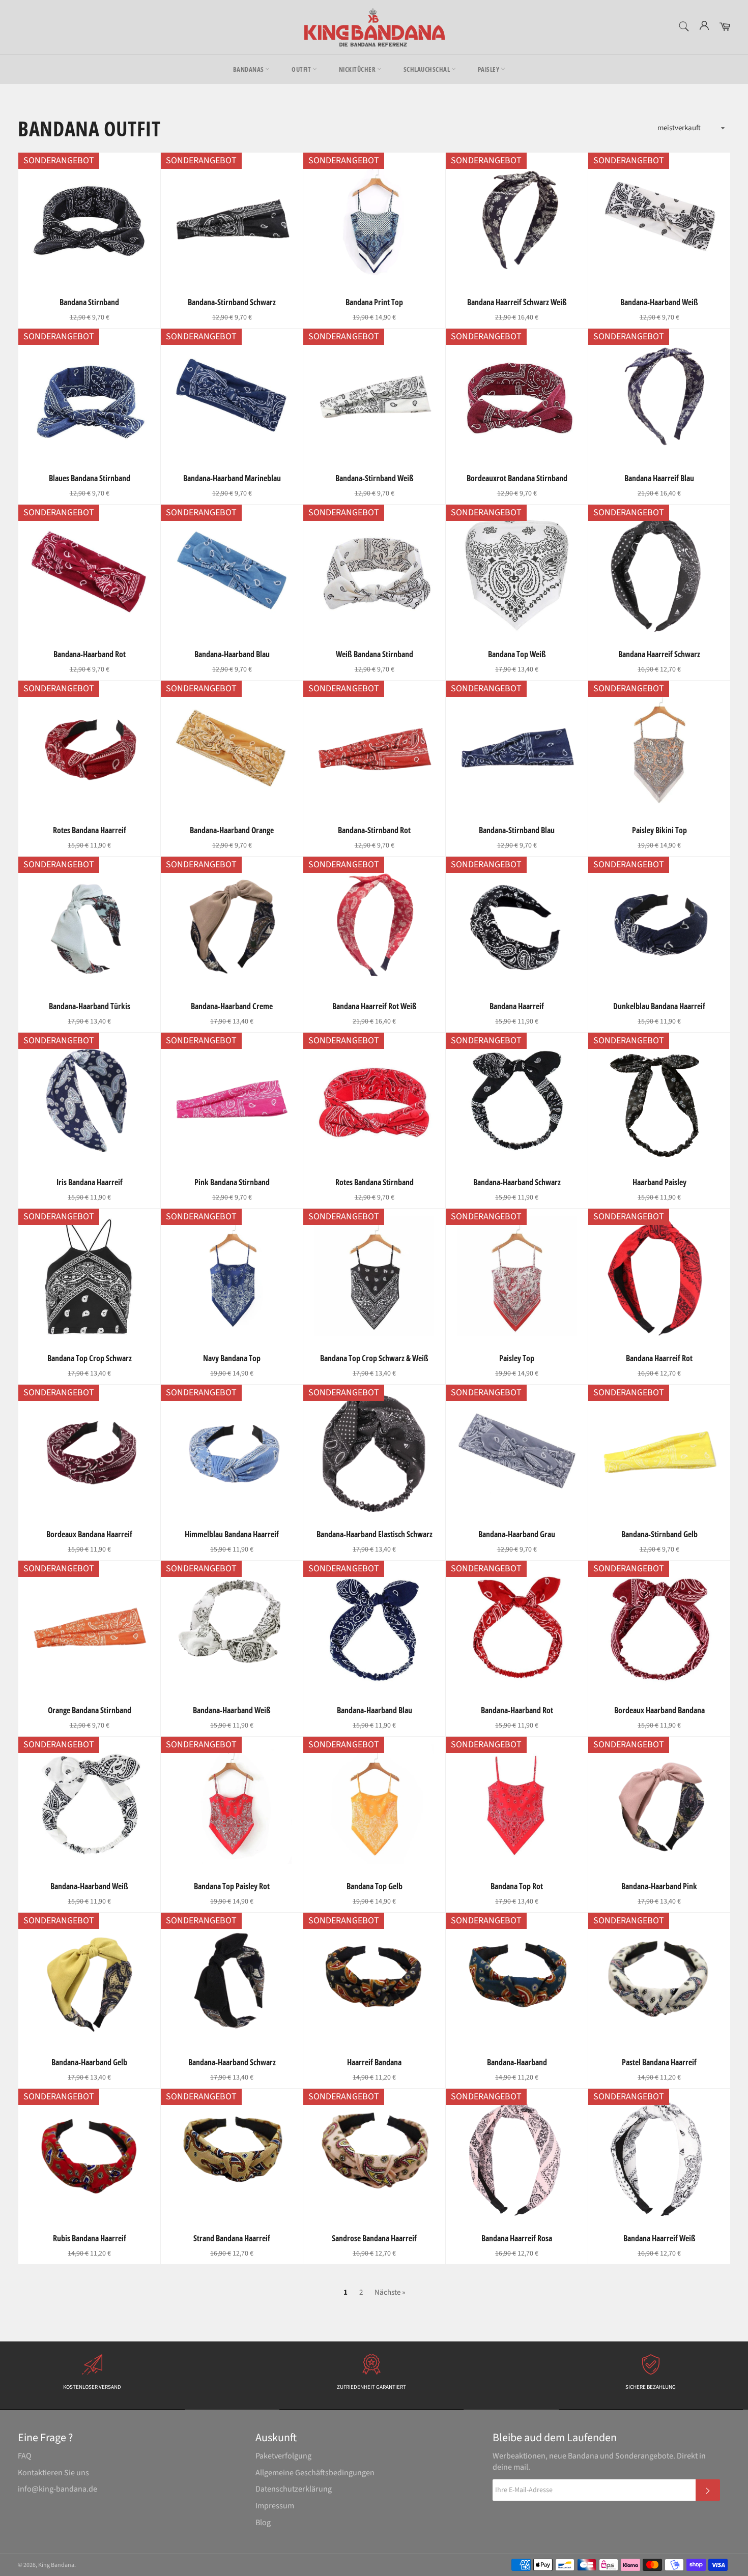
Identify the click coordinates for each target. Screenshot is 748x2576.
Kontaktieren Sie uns (53, 2473)
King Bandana (56, 2565)
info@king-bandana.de (57, 2489)
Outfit (302, 69)
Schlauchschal (427, 69)
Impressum (275, 2506)
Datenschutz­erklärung (294, 2489)
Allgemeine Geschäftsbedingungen (315, 2473)
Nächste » (390, 2292)
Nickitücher (358, 69)
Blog (263, 2523)
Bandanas (249, 69)
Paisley (489, 69)
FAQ (25, 2456)
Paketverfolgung (283, 2456)
